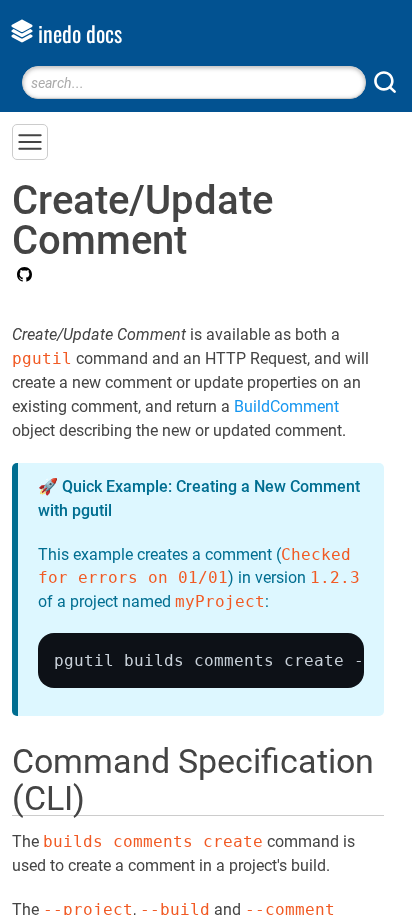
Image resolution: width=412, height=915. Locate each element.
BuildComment (286, 406)
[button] (30, 142)
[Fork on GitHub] (22, 276)
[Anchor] (108, 795)
